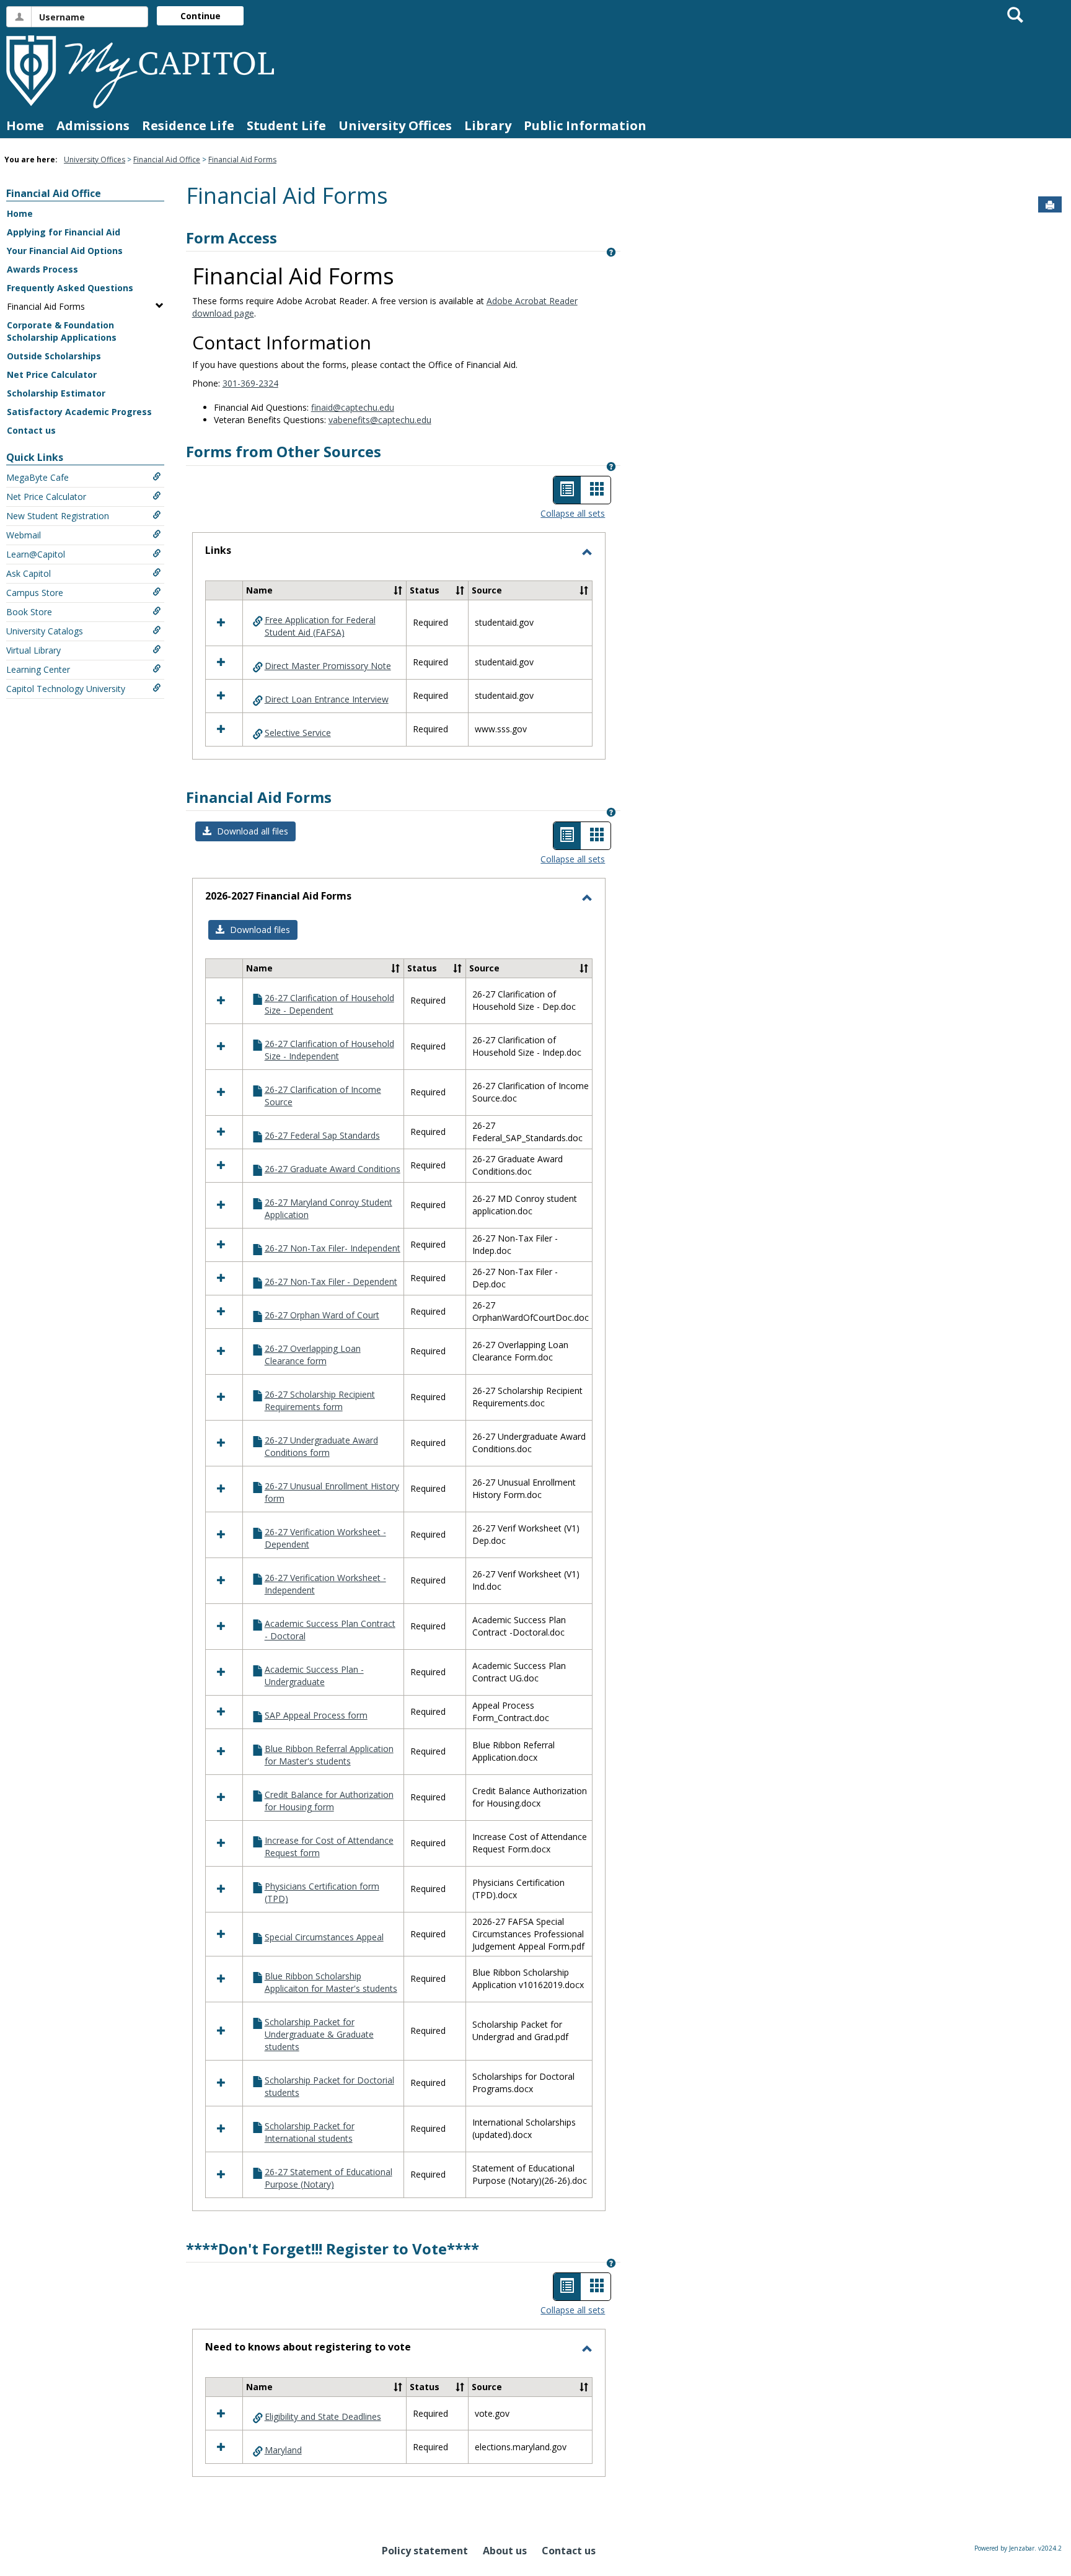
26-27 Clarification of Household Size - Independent (329, 1050)
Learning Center (38, 669)
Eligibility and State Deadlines (323, 2416)
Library (488, 125)
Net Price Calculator (52, 375)
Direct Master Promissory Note (328, 666)
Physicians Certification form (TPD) (322, 1892)
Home (25, 125)
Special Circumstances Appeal (324, 1937)
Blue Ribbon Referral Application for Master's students (329, 1755)
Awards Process (42, 269)
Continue (201, 16)
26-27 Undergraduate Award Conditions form (321, 1446)
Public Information (585, 125)
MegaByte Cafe (37, 477)
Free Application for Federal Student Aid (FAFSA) (320, 626)
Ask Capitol (29, 573)
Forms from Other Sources (284, 451)
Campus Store (35, 593)
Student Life (286, 125)
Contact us (31, 430)
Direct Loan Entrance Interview (327, 699)
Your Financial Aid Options (65, 251)
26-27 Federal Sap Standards (322, 1135)
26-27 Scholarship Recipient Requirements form (320, 1400)
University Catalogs (45, 631)
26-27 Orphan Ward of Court (322, 1315)
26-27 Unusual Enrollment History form (332, 1492)
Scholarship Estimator (56, 393)
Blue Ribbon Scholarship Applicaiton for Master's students (331, 1982)
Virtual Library (33, 650)
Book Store (29, 612)
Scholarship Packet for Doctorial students (329, 2086)
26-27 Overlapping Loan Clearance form (313, 1355)
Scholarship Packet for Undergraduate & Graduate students (319, 2034)
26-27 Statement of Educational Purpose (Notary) (328, 2178)
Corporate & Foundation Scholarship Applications (62, 331)
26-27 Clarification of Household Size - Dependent (329, 1004)
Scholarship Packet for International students (310, 2132)
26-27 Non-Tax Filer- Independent (333, 1248)
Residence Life (188, 125)
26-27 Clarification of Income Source (323, 1096)
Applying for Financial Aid (64, 232)
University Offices (395, 125)
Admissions (93, 125)
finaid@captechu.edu (353, 407)
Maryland (283, 2450)
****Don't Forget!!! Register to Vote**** (333, 2249)
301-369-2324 (250, 383)
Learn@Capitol (36, 554)
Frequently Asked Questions (70, 288)
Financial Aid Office (167, 160)
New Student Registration (58, 516)
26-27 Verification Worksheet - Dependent (325, 1538)
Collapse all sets (573, 513)
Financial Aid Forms (242, 160)
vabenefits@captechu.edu (380, 420)
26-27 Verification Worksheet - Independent (325, 1584)
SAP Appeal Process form (316, 1715)
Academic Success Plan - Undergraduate (314, 1676)
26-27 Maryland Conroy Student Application (328, 1208)
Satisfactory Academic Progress (79, 412)
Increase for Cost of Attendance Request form (329, 1847)
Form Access (231, 238)
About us (505, 2551)
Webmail (24, 535)
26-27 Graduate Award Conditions (333, 1169)
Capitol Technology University (66, 689)
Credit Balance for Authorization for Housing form (329, 1801)
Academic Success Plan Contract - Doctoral (330, 1630)
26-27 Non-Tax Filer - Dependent (331, 1281)
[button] (398, 590)
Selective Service (298, 733)
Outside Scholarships (54, 356)
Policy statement (425, 2551)
